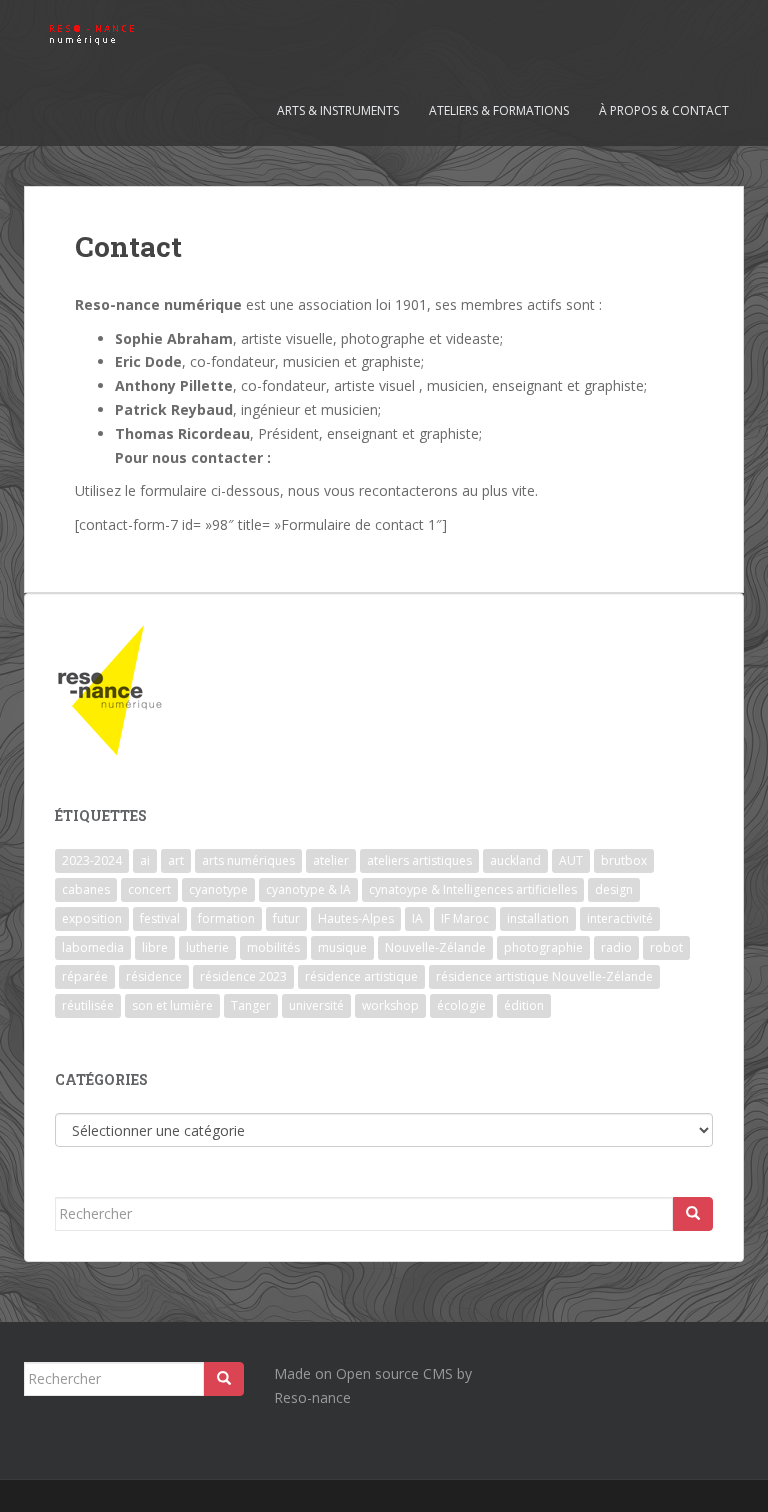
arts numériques (248, 860)
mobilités (273, 947)
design (614, 889)
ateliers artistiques (419, 860)
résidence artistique (361, 976)
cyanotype (218, 889)
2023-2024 (92, 860)
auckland (515, 860)
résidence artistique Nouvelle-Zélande (544, 976)
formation (226, 918)
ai (145, 860)
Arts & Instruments (338, 110)
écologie (461, 1005)
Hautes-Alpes (356, 918)
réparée (85, 976)
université (316, 1005)
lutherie (207, 947)
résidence (154, 976)
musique (342, 947)
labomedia (93, 947)
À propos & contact (664, 110)
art (176, 860)
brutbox (624, 860)
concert (149, 889)
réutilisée (88, 1005)
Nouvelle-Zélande (435, 947)
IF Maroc (465, 918)
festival (160, 918)
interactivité (620, 918)
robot (666, 947)
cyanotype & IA (308, 889)
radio (616, 947)
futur (286, 918)
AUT (571, 860)
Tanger (251, 1005)
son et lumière (172, 1005)
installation (538, 918)
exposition (92, 918)
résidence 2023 (243, 976)
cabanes (86, 889)
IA (417, 918)
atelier (331, 860)
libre (155, 947)
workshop (390, 1005)
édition (524, 1005)
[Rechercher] (693, 1214)
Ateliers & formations (499, 110)
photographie (543, 947)
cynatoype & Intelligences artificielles (473, 889)
